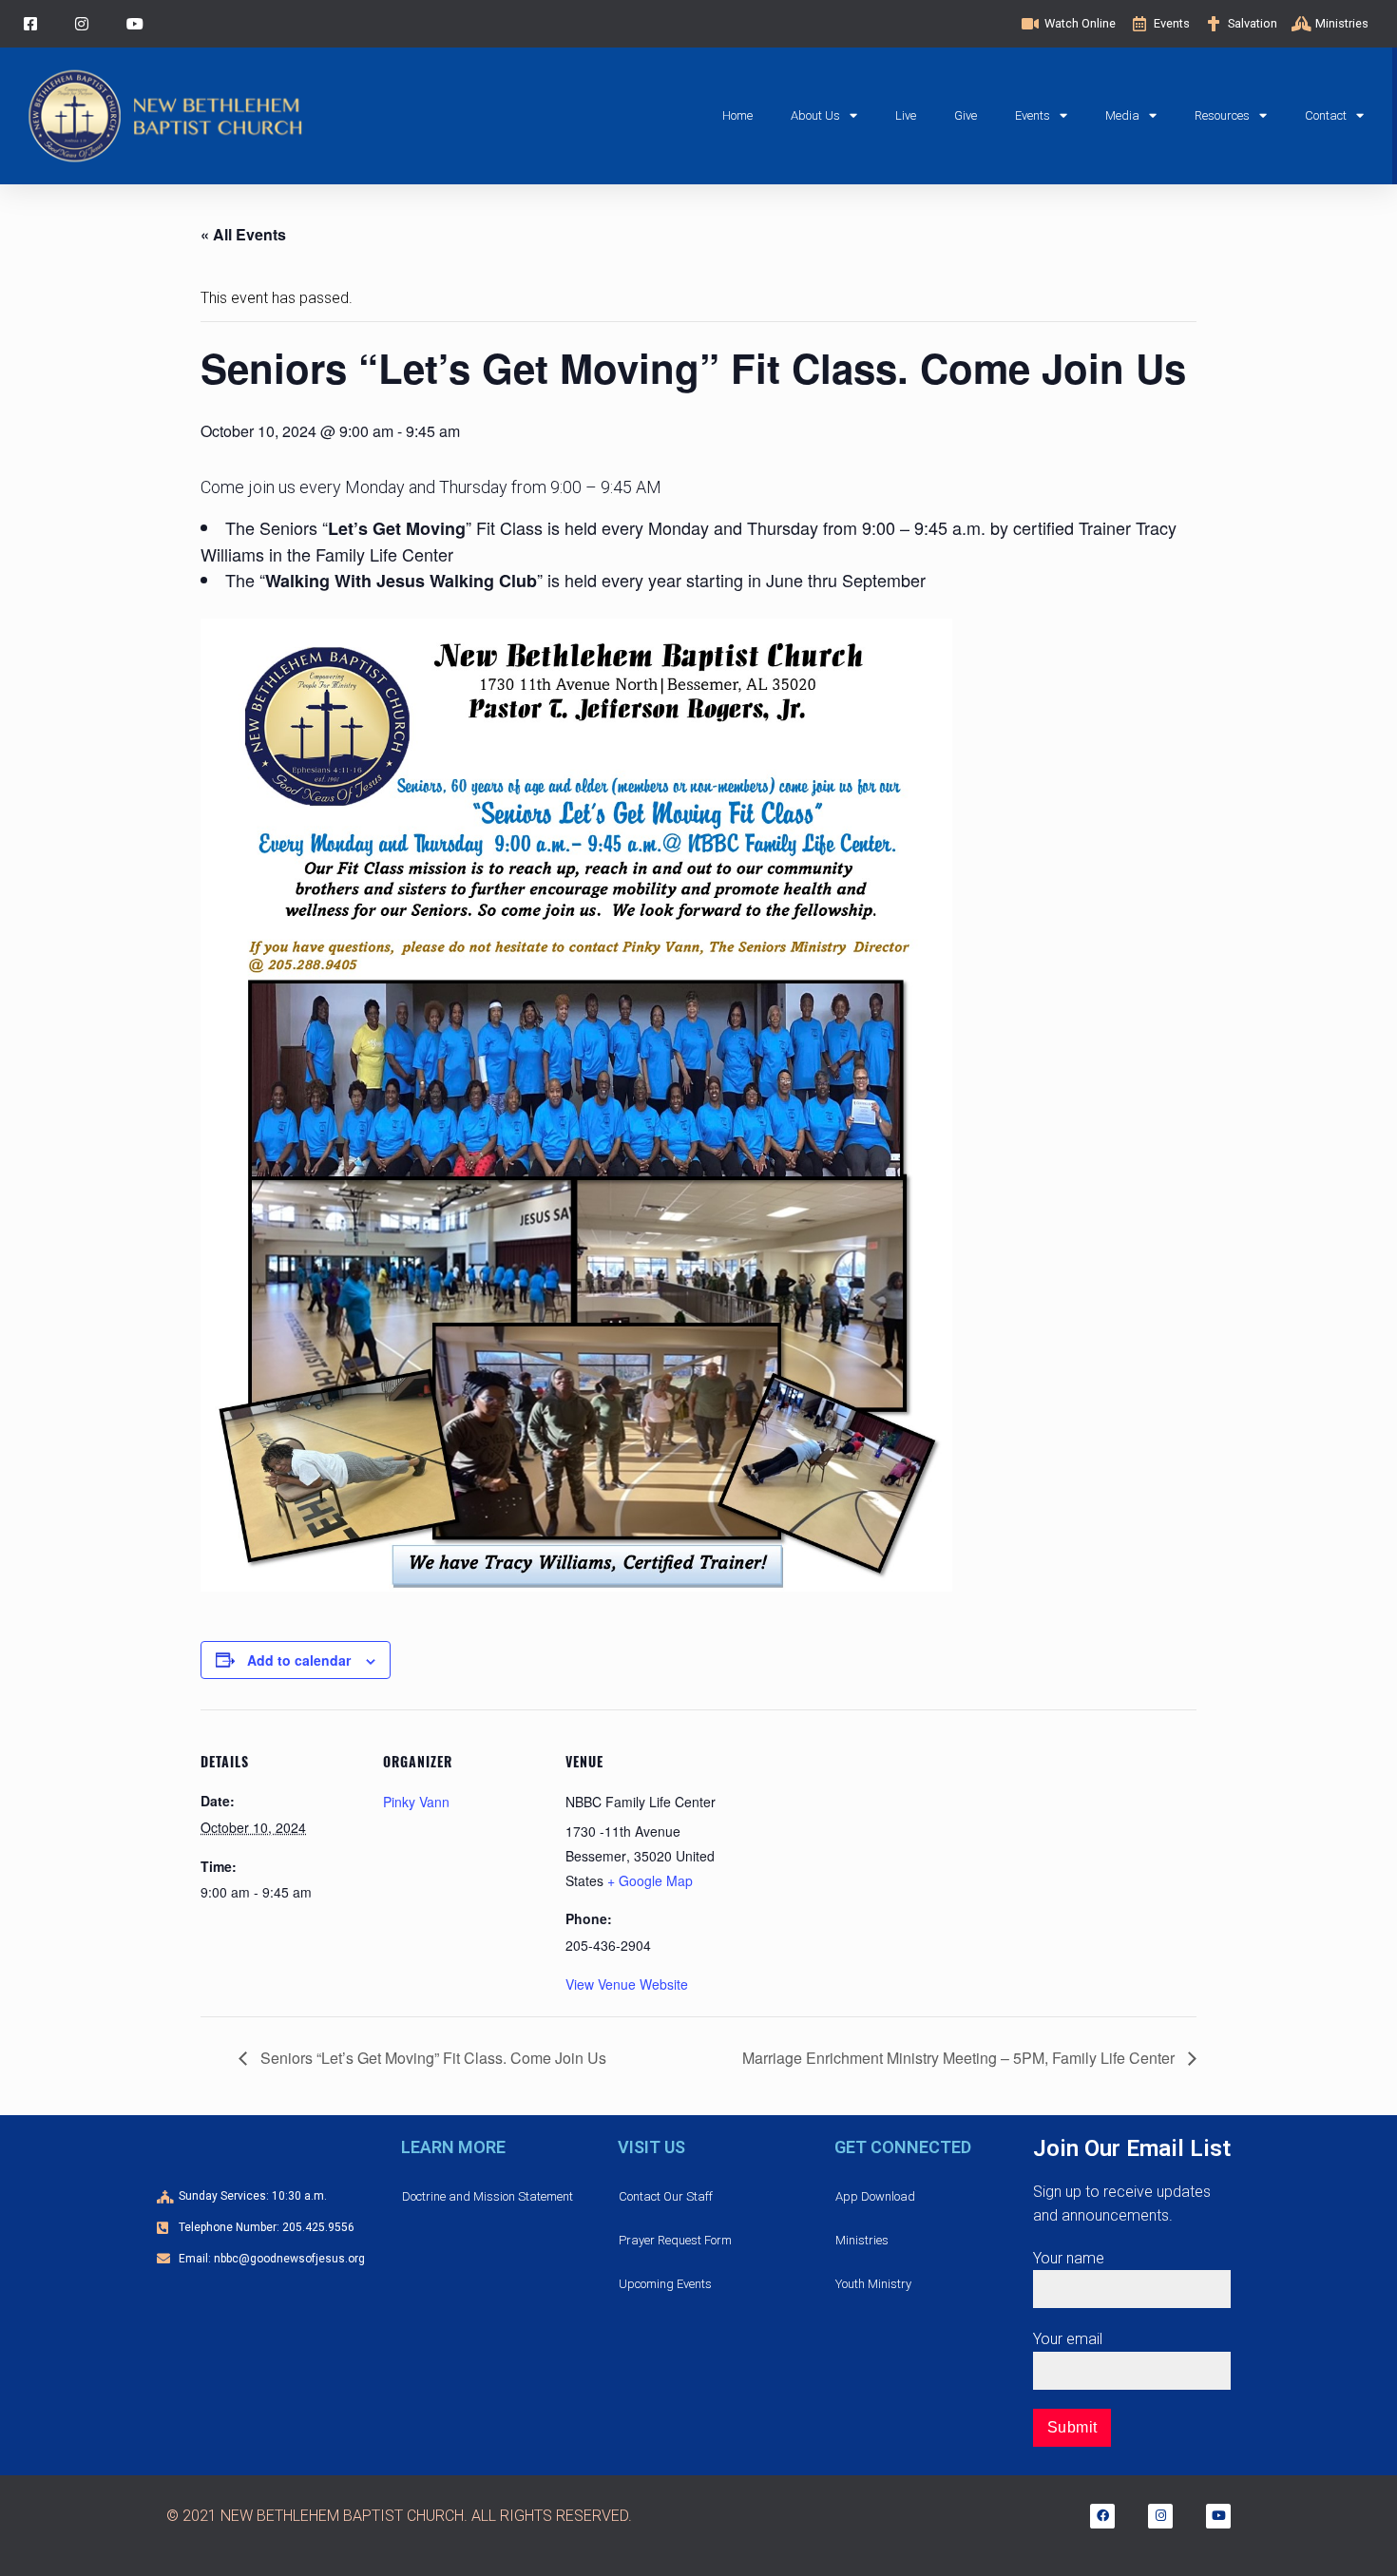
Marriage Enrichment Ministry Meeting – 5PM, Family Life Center (960, 2058)
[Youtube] (1218, 2516)
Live (906, 115)
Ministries (862, 2240)
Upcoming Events (665, 2284)
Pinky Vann (416, 1802)
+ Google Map (650, 1880)
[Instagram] (1160, 2516)
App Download (875, 2196)
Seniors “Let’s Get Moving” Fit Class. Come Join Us (431, 2058)
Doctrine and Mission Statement (488, 2196)
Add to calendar (299, 1660)
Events (1033, 115)
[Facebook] (1102, 2516)
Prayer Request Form (675, 2240)
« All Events (243, 234)
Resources (1222, 115)
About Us (815, 115)
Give (966, 115)
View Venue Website (627, 1984)
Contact (1326, 115)
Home (737, 115)
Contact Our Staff (666, 2196)
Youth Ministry (873, 2284)
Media (1122, 115)
